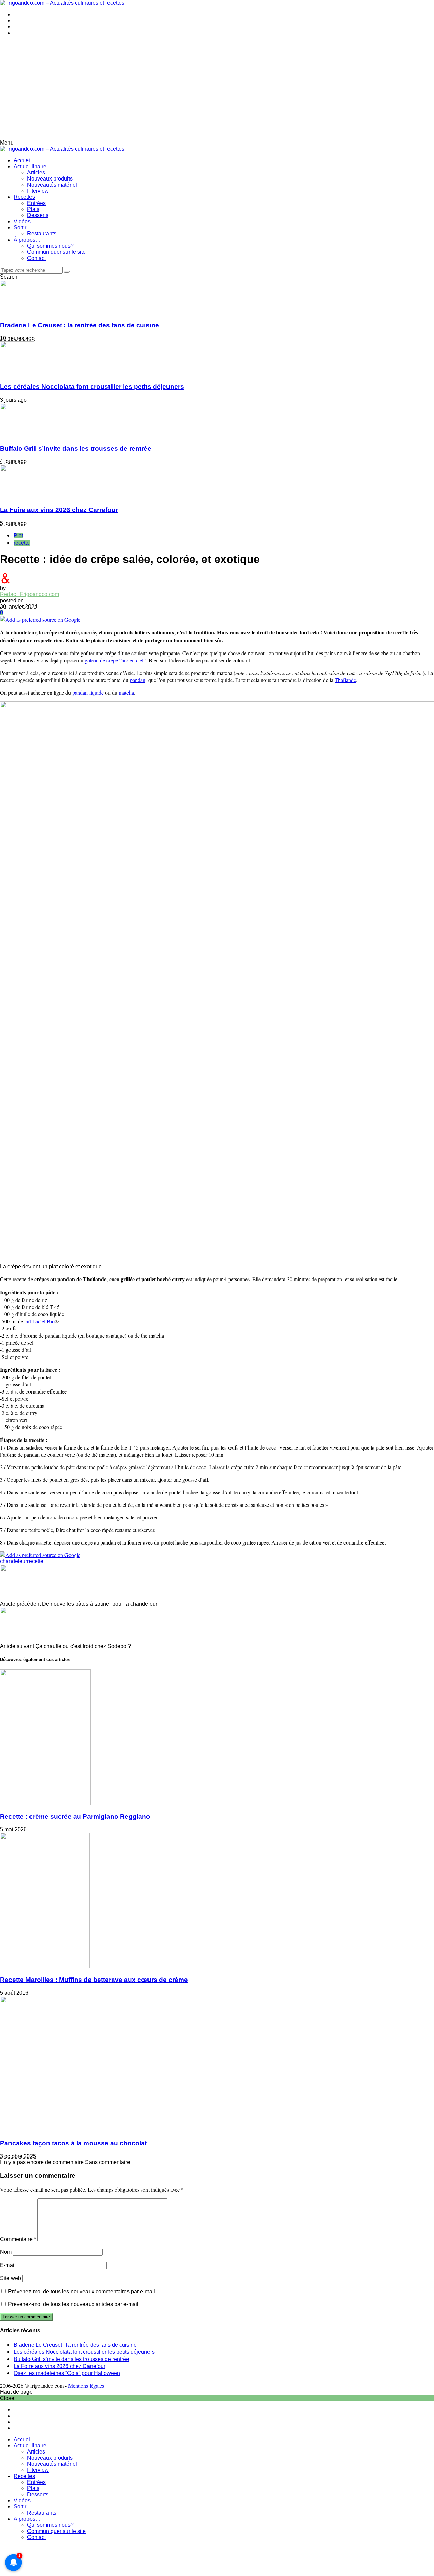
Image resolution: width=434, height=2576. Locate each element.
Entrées (36, 203)
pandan (138, 680)
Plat (18, 536)
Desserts (38, 215)
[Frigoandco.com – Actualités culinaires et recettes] (62, 3)
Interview (38, 191)
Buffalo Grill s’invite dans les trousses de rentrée (76, 448)
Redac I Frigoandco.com (29, 594)
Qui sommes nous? (50, 246)
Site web (11, 2278)
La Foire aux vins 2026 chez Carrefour (59, 510)
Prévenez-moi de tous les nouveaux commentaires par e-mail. (82, 2291)
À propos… (27, 240)
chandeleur (14, 1561)
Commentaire (18, 2239)
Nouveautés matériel (52, 185)
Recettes (24, 197)
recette (22, 543)
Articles (36, 173)
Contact (36, 258)
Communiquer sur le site (56, 252)
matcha (126, 692)
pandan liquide (88, 692)
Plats (33, 209)
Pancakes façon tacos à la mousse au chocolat (73, 2143)
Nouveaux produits (50, 179)
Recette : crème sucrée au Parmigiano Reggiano (75, 1816)
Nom (6, 2252)
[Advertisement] (217, 89)
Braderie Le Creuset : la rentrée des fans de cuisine (80, 325)
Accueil (23, 160)
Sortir (20, 228)
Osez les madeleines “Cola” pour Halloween (67, 2373)
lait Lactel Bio (40, 1321)
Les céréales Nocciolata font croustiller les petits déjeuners (92, 387)
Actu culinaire (30, 166)
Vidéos (22, 221)
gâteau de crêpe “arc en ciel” (115, 660)
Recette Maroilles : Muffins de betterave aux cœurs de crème (94, 1980)
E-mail (8, 2265)
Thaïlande (345, 680)
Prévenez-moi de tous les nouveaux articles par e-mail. (74, 2304)
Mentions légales (86, 2385)
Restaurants (42, 234)
